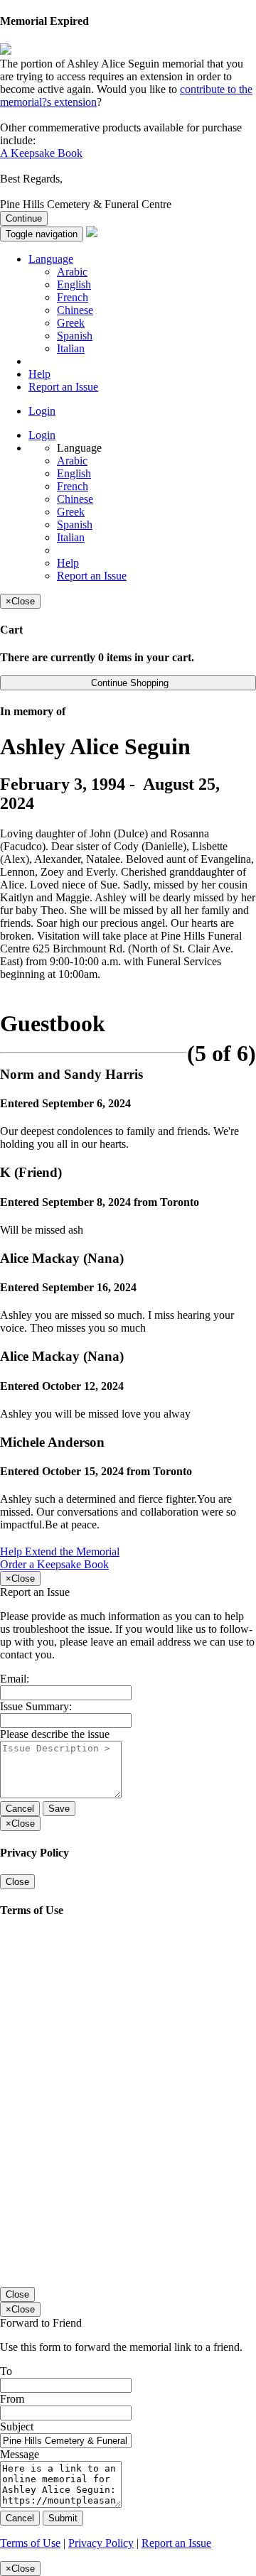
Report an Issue (63, 387)
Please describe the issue (55, 1734)
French (73, 297)
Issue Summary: (36, 1706)
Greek (71, 323)
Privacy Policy (101, 2543)
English (74, 284)
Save (59, 1809)
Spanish (75, 336)
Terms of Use (30, 2543)
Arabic (72, 272)
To (6, 2371)
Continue (24, 218)
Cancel (20, 1809)
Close (17, 1882)
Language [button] (51, 259)
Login (42, 411)
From (12, 2399)
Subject (17, 2426)
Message (20, 2454)
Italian (71, 348)
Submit (63, 2518)
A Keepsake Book (41, 153)
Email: (15, 1679)
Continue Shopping (128, 683)
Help (39, 374)
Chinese (75, 310)
